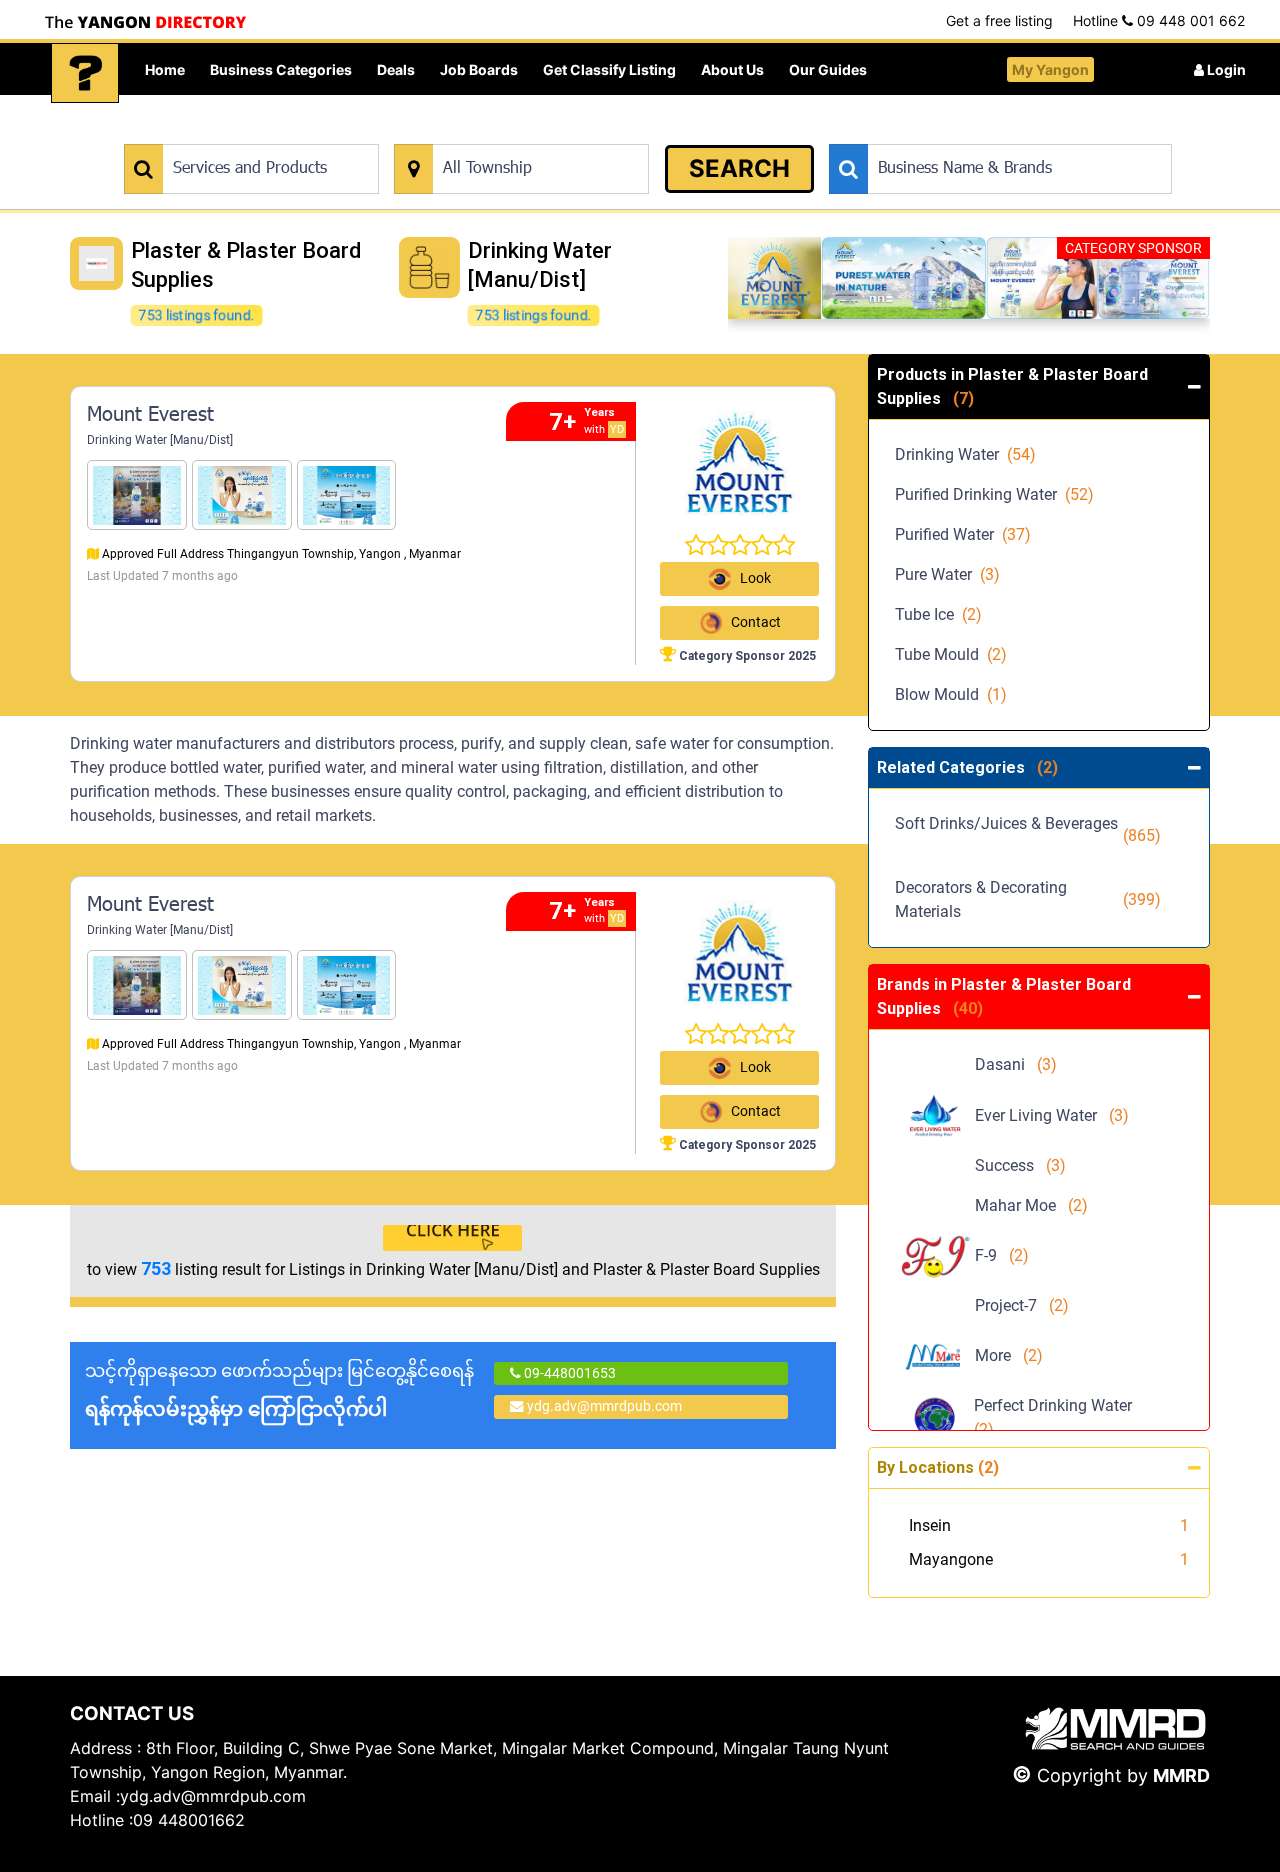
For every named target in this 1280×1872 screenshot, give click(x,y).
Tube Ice (938, 614)
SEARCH (739, 168)
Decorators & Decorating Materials (1028, 899)
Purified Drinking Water (994, 494)
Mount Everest (150, 416)
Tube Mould (951, 654)
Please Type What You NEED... (217, 133)
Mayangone (951, 1559)
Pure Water (947, 574)
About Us (732, 69)
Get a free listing (999, 20)
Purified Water (963, 534)
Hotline (1159, 20)
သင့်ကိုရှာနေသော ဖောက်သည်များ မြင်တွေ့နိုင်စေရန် (279, 1390)
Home (165, 69)
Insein (930, 1525)
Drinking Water (965, 454)
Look (755, 578)
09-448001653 (568, 1373)
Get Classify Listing (609, 69)
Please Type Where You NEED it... (497, 133)
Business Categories (281, 69)
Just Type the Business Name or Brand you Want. (979, 133)
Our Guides (828, 69)
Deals (396, 69)
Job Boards (479, 69)
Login (1225, 69)
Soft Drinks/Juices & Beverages (1028, 835)
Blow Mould (951, 694)
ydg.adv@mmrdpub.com (604, 1406)
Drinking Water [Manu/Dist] (160, 440)
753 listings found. (196, 315)
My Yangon (1050, 69)
